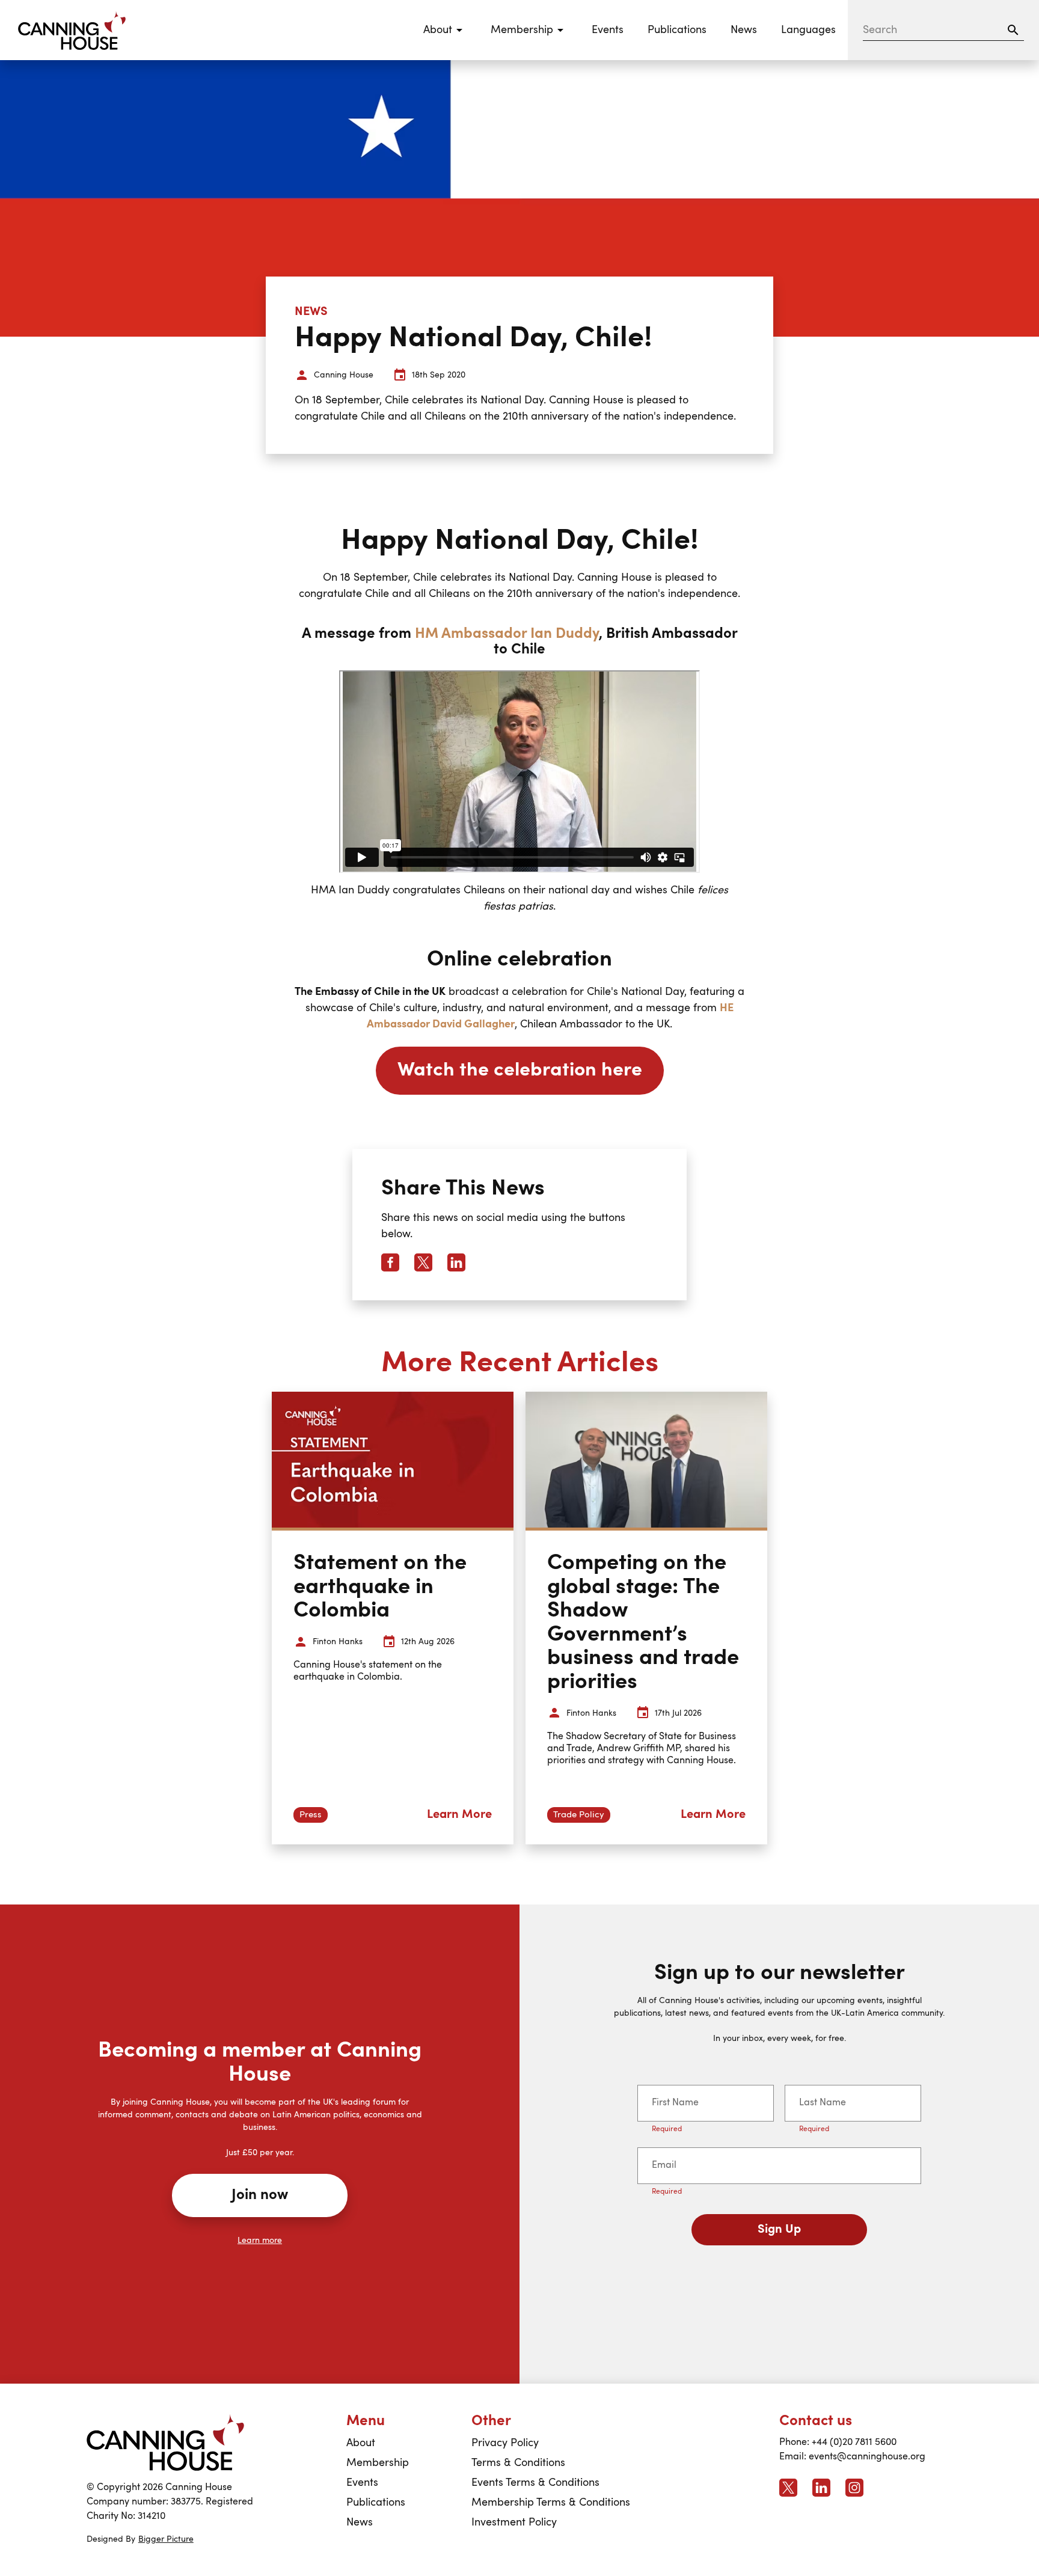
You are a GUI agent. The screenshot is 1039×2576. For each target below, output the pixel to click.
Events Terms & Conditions (535, 2483)
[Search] (1013, 30)
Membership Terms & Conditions (551, 2503)
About (361, 2443)
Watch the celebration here (520, 1071)
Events (608, 30)
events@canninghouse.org (867, 2457)
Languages (808, 30)
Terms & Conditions (518, 2463)
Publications (677, 30)
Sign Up (779, 2230)
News (744, 30)
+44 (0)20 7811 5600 (854, 2443)
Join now (260, 2195)
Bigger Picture (166, 2539)
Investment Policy (514, 2522)
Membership (378, 2463)
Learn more (260, 2241)
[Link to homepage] (165, 2442)
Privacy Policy (505, 2443)
